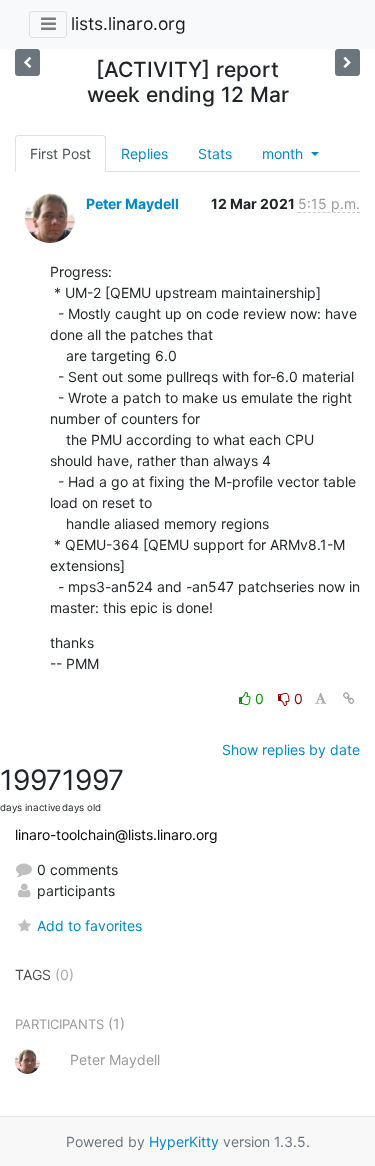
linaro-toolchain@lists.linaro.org (116, 834)
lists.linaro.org (128, 23)
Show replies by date (291, 749)
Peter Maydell (132, 203)
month (284, 153)
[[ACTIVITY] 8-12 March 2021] (27, 62)
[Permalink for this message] (349, 698)
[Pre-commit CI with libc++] (347, 62)
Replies (144, 153)
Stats (215, 153)
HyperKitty (184, 1141)
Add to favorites (89, 925)
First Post (60, 153)
